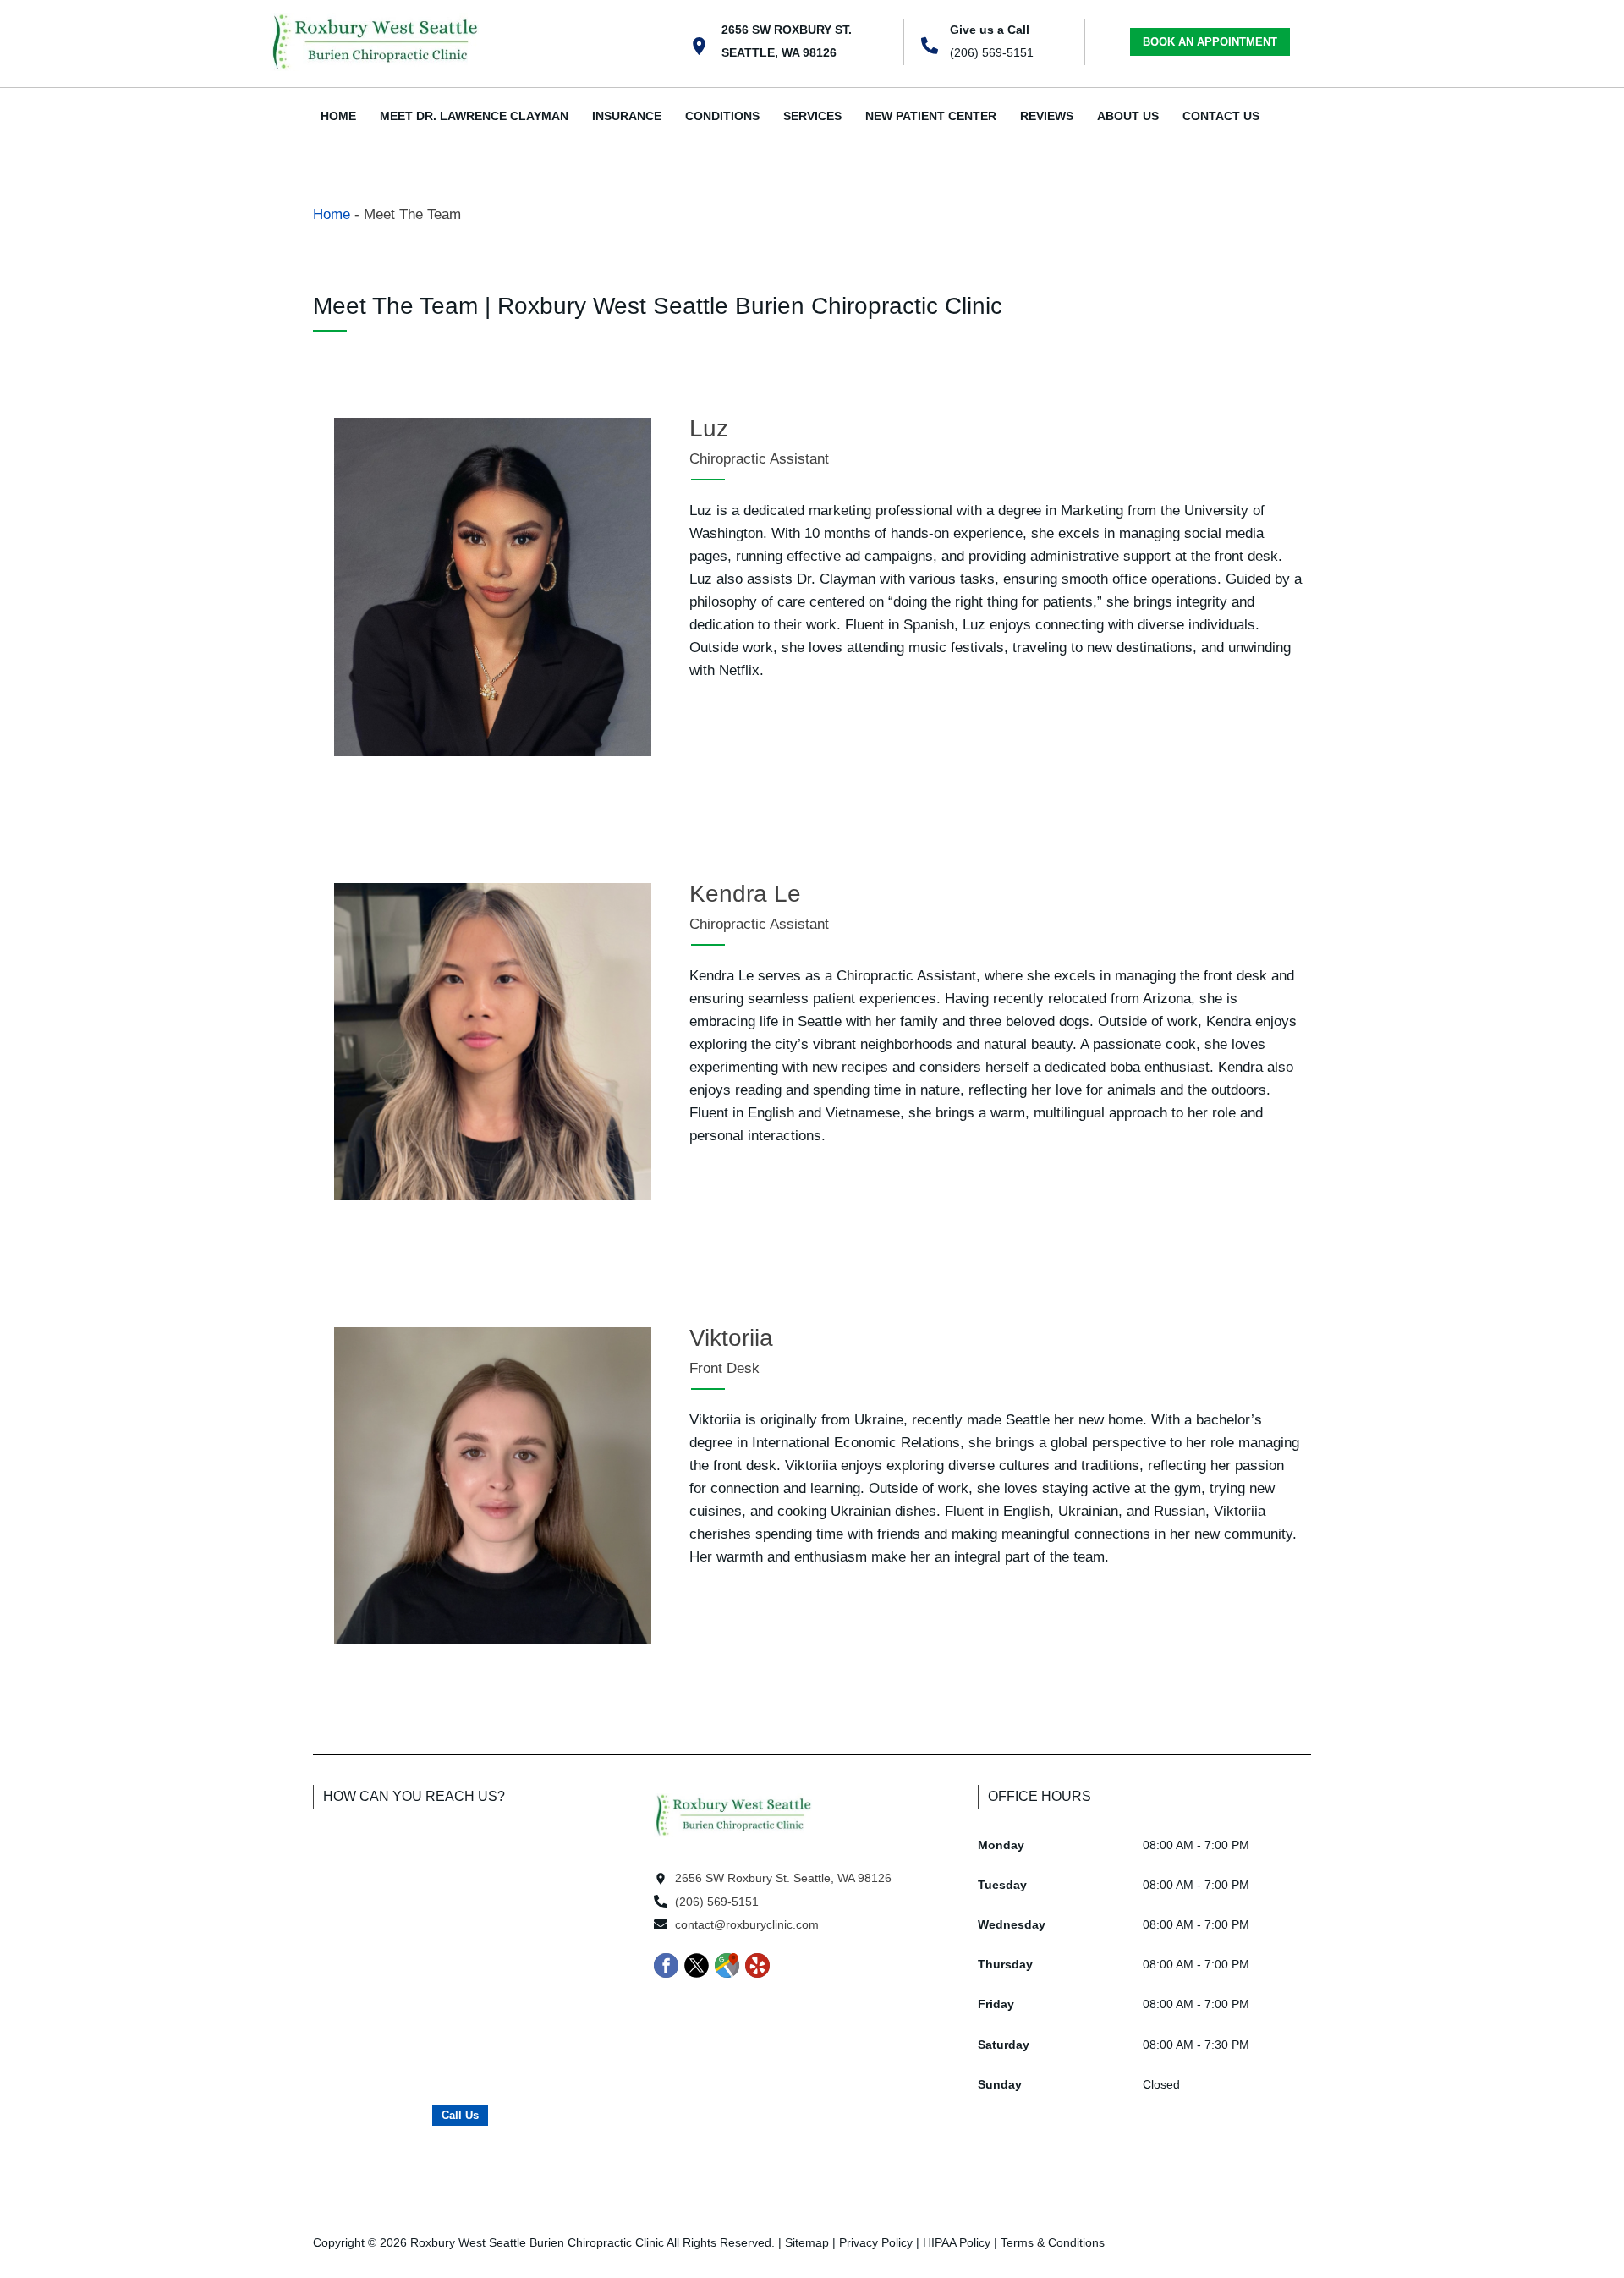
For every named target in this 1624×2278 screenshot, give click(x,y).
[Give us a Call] (930, 46)
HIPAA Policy (957, 2242)
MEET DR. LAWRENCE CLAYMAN (474, 116)
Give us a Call (990, 30)
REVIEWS (1047, 116)
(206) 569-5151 (992, 52)
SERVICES (812, 116)
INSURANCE (627, 116)
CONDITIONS (722, 116)
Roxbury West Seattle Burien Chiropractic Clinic (537, 2242)
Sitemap (807, 2242)
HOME (338, 116)
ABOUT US (1128, 116)
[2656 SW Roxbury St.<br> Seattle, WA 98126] (699, 46)
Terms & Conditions (1053, 2242)
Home (332, 214)
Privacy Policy (876, 2242)
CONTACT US (1221, 116)
